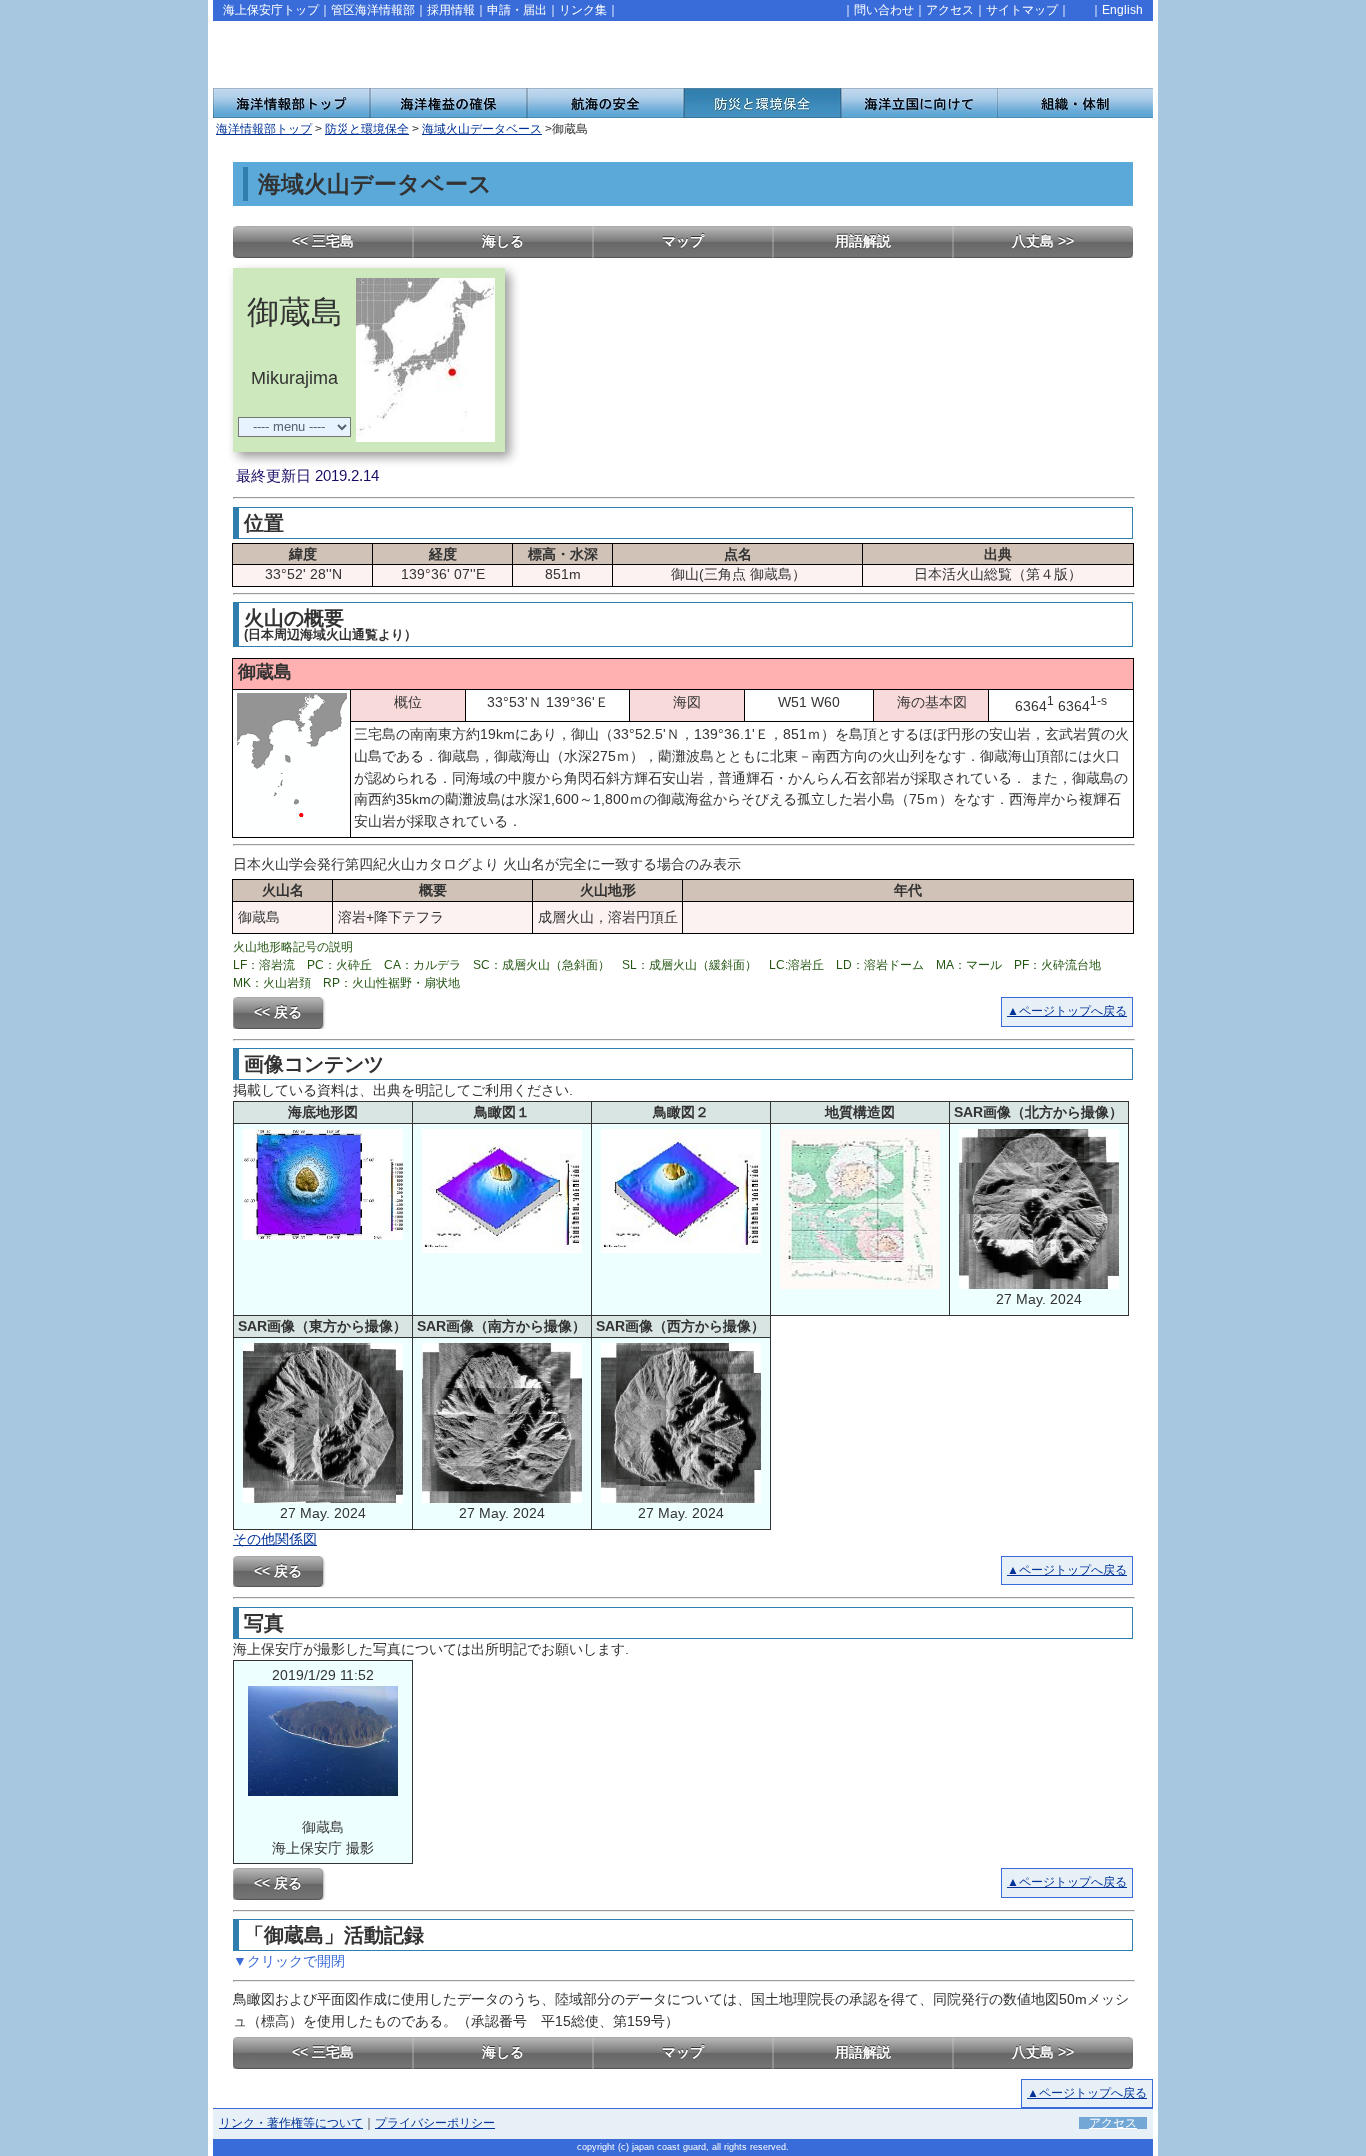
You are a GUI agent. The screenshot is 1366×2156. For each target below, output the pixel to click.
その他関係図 (275, 1539)
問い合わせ (884, 10)
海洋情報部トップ (264, 129)
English (1122, 10)
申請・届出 (517, 10)
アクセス (950, 10)
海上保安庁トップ (271, 10)
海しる (503, 241)
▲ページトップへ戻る (1067, 1011)
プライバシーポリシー (435, 2123)
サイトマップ (1022, 10)
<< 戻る (278, 1012)
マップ (683, 241)
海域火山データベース (482, 129)
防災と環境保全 (367, 129)
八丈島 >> (1043, 241)
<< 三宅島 (323, 241)
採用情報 (451, 10)
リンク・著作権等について (291, 2123)
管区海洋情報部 (373, 10)
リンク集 (583, 10)
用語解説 (863, 241)
